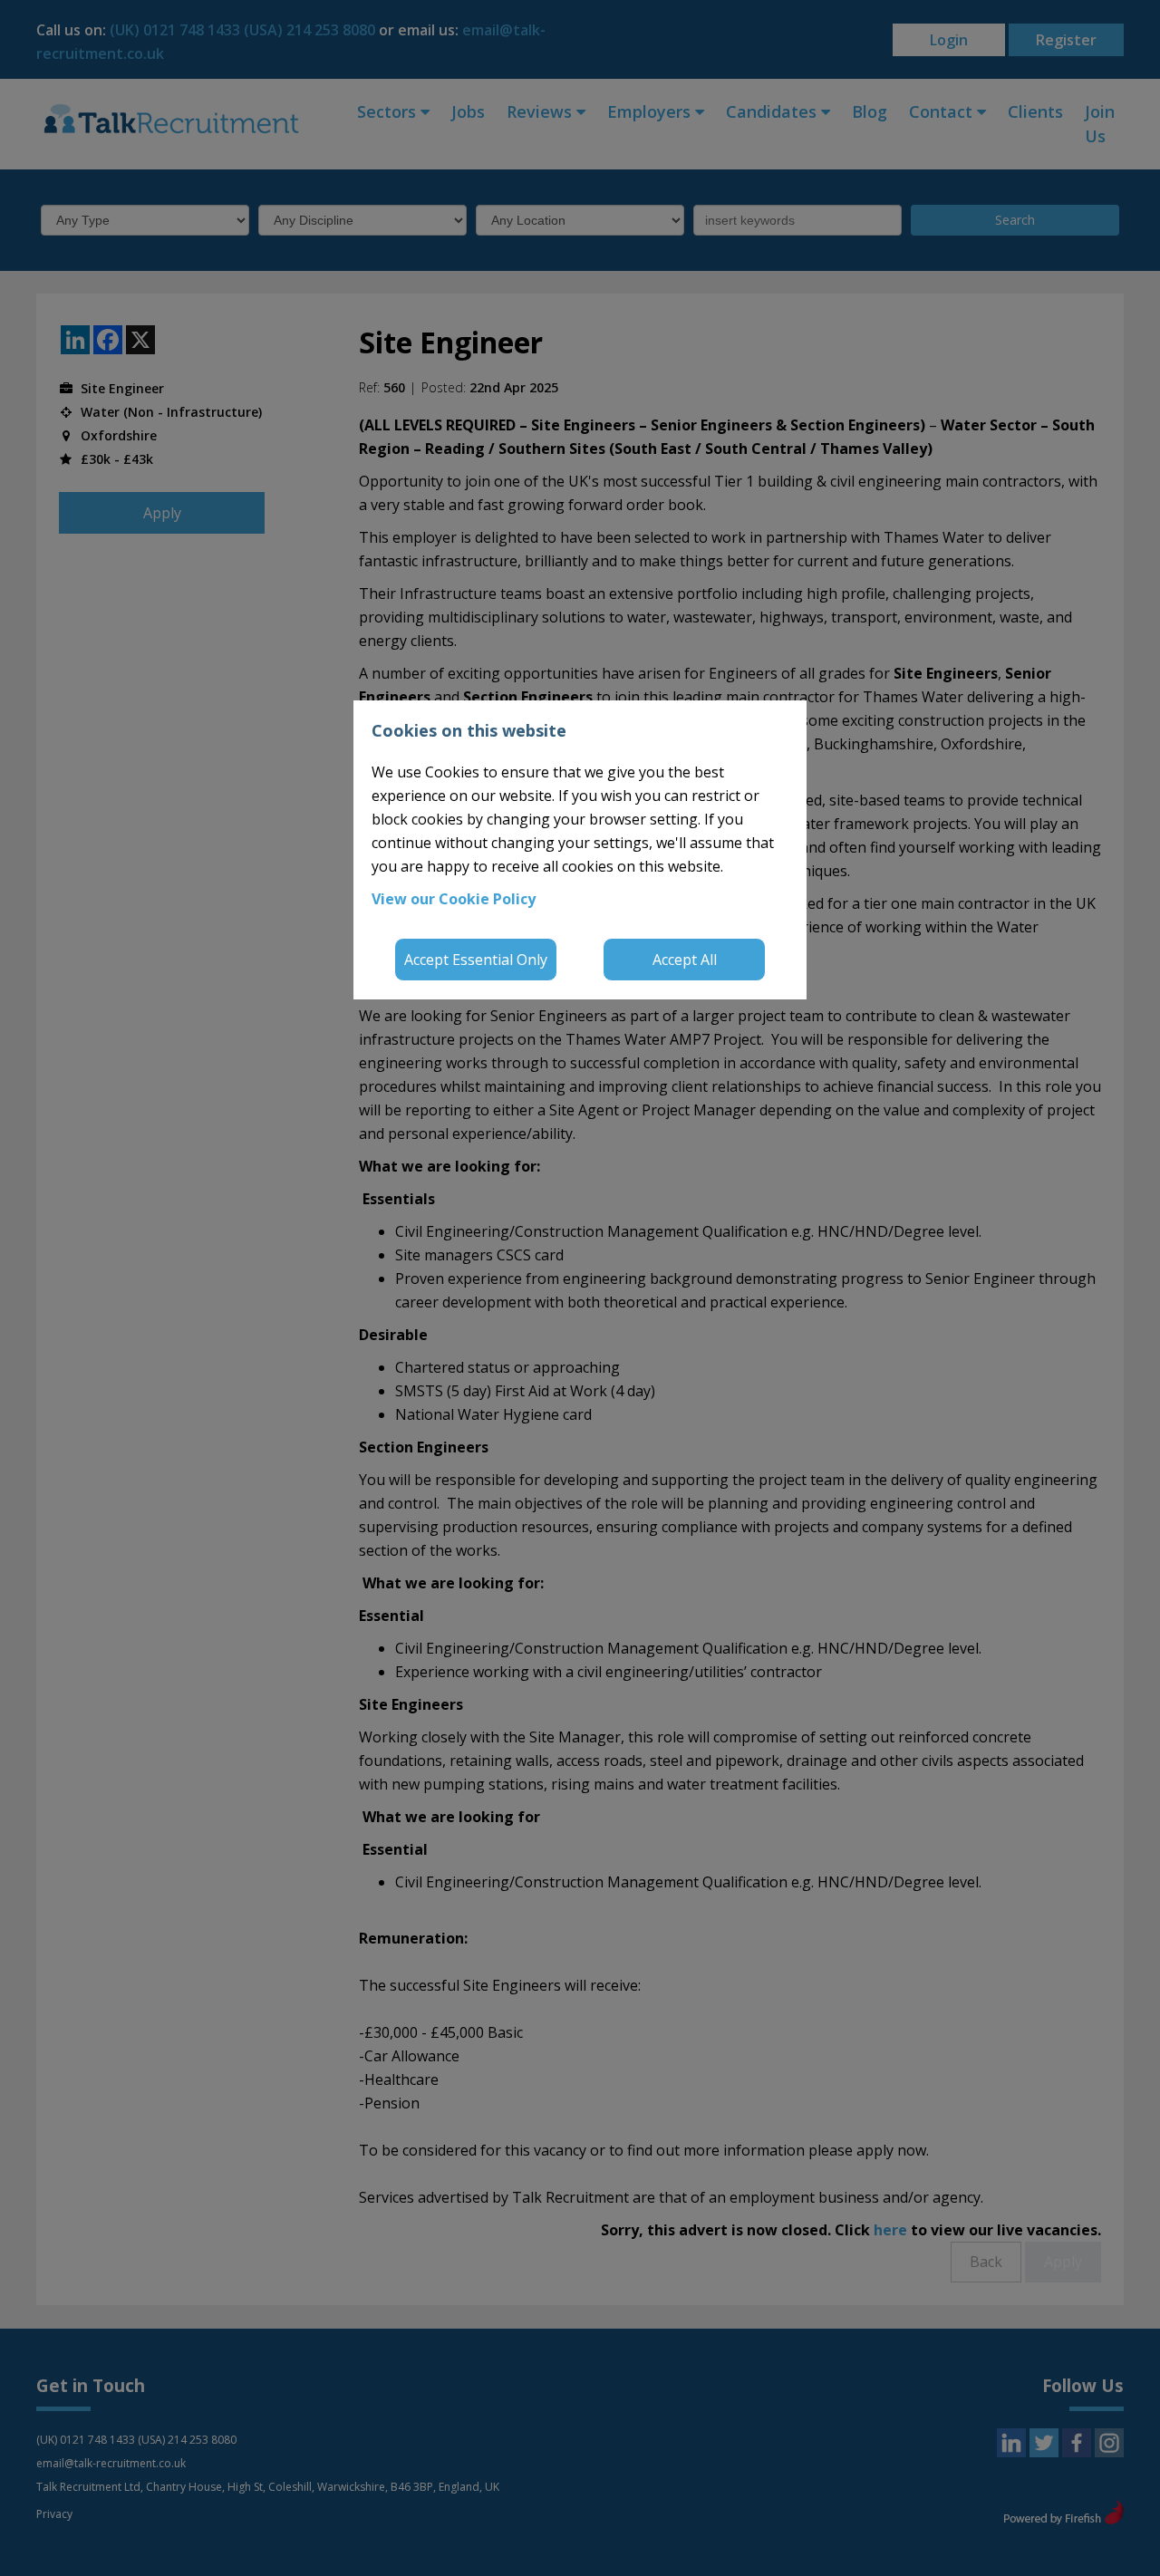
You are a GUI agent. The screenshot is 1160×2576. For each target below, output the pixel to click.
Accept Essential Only (476, 960)
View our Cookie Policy (454, 899)
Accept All (685, 960)
